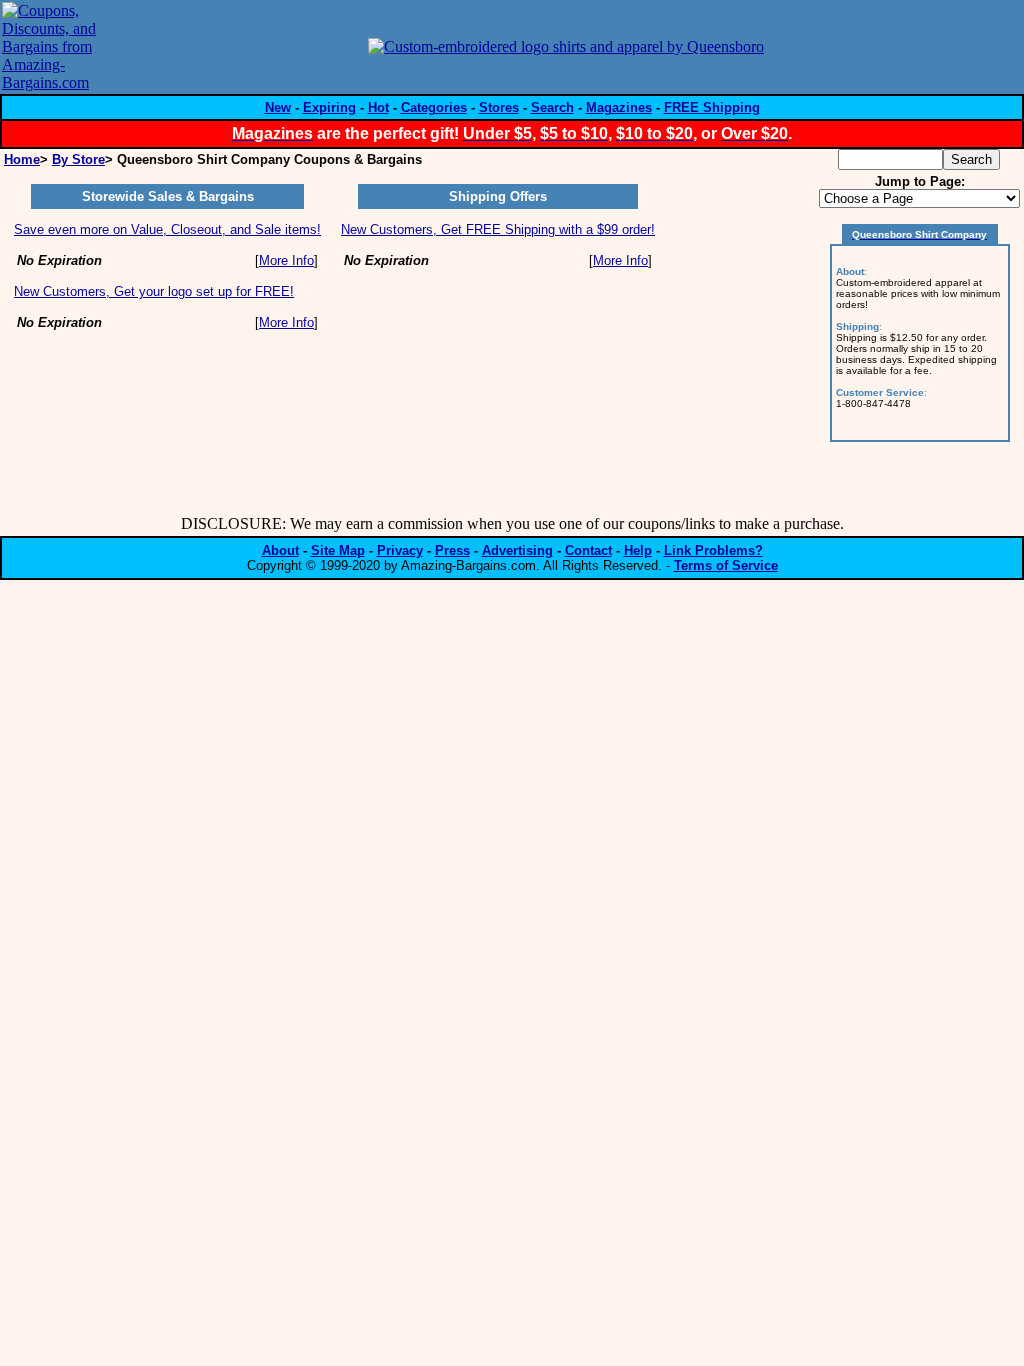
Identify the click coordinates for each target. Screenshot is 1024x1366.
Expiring (329, 107)
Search (552, 107)
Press (452, 550)
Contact (588, 550)
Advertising (517, 550)
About (280, 550)
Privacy (400, 550)
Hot (378, 107)
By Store (78, 159)
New (278, 107)
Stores (499, 107)
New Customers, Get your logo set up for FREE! (154, 291)
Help (638, 550)
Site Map (338, 550)
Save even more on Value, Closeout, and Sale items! (167, 229)
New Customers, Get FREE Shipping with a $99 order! (498, 229)
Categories (434, 107)
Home (22, 159)
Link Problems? (713, 550)
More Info (286, 260)
